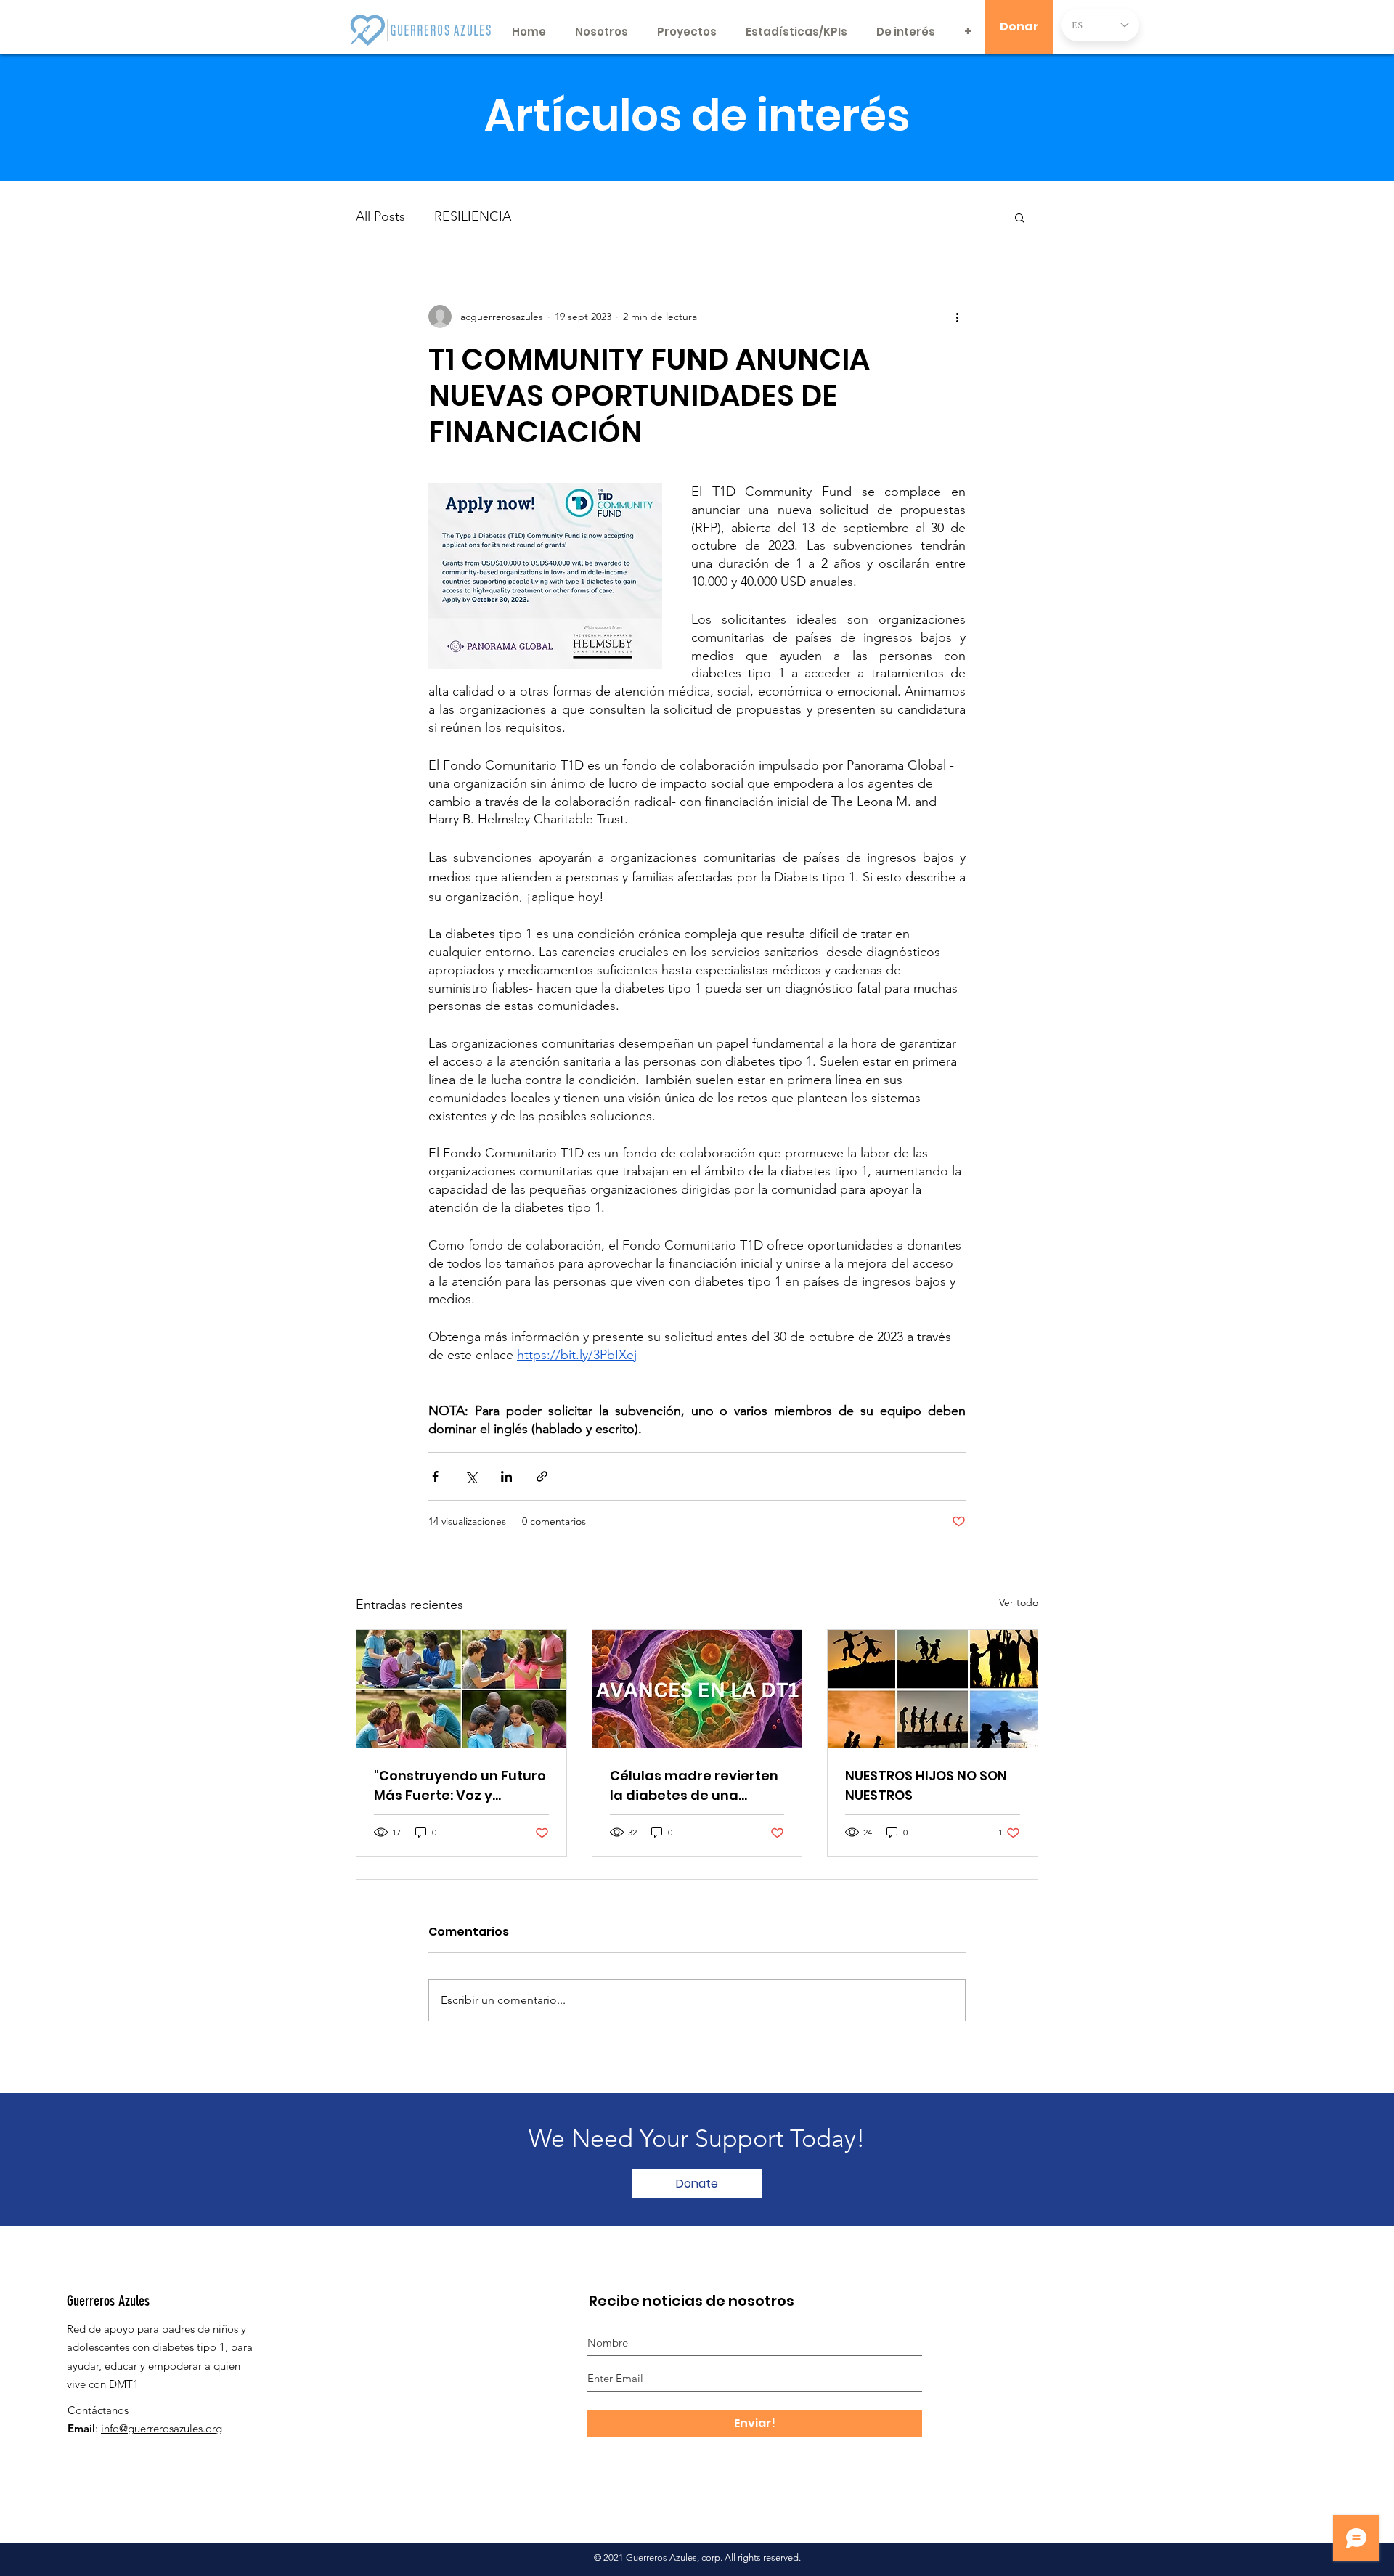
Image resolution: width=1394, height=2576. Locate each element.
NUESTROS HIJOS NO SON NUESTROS (926, 1785)
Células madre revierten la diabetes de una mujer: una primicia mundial (694, 1786)
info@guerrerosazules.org (162, 2428)
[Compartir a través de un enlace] (542, 1476)
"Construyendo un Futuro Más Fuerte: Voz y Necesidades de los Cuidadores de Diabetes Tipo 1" (460, 1786)
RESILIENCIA (473, 216)
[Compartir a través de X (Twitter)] (471, 1476)
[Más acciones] (957, 317)
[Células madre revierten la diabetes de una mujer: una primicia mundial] (697, 1689)
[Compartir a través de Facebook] (435, 1476)
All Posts (380, 216)
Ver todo (1019, 1602)
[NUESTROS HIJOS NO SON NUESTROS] (933, 1689)
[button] (1020, 217)
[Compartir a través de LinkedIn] (506, 1476)
